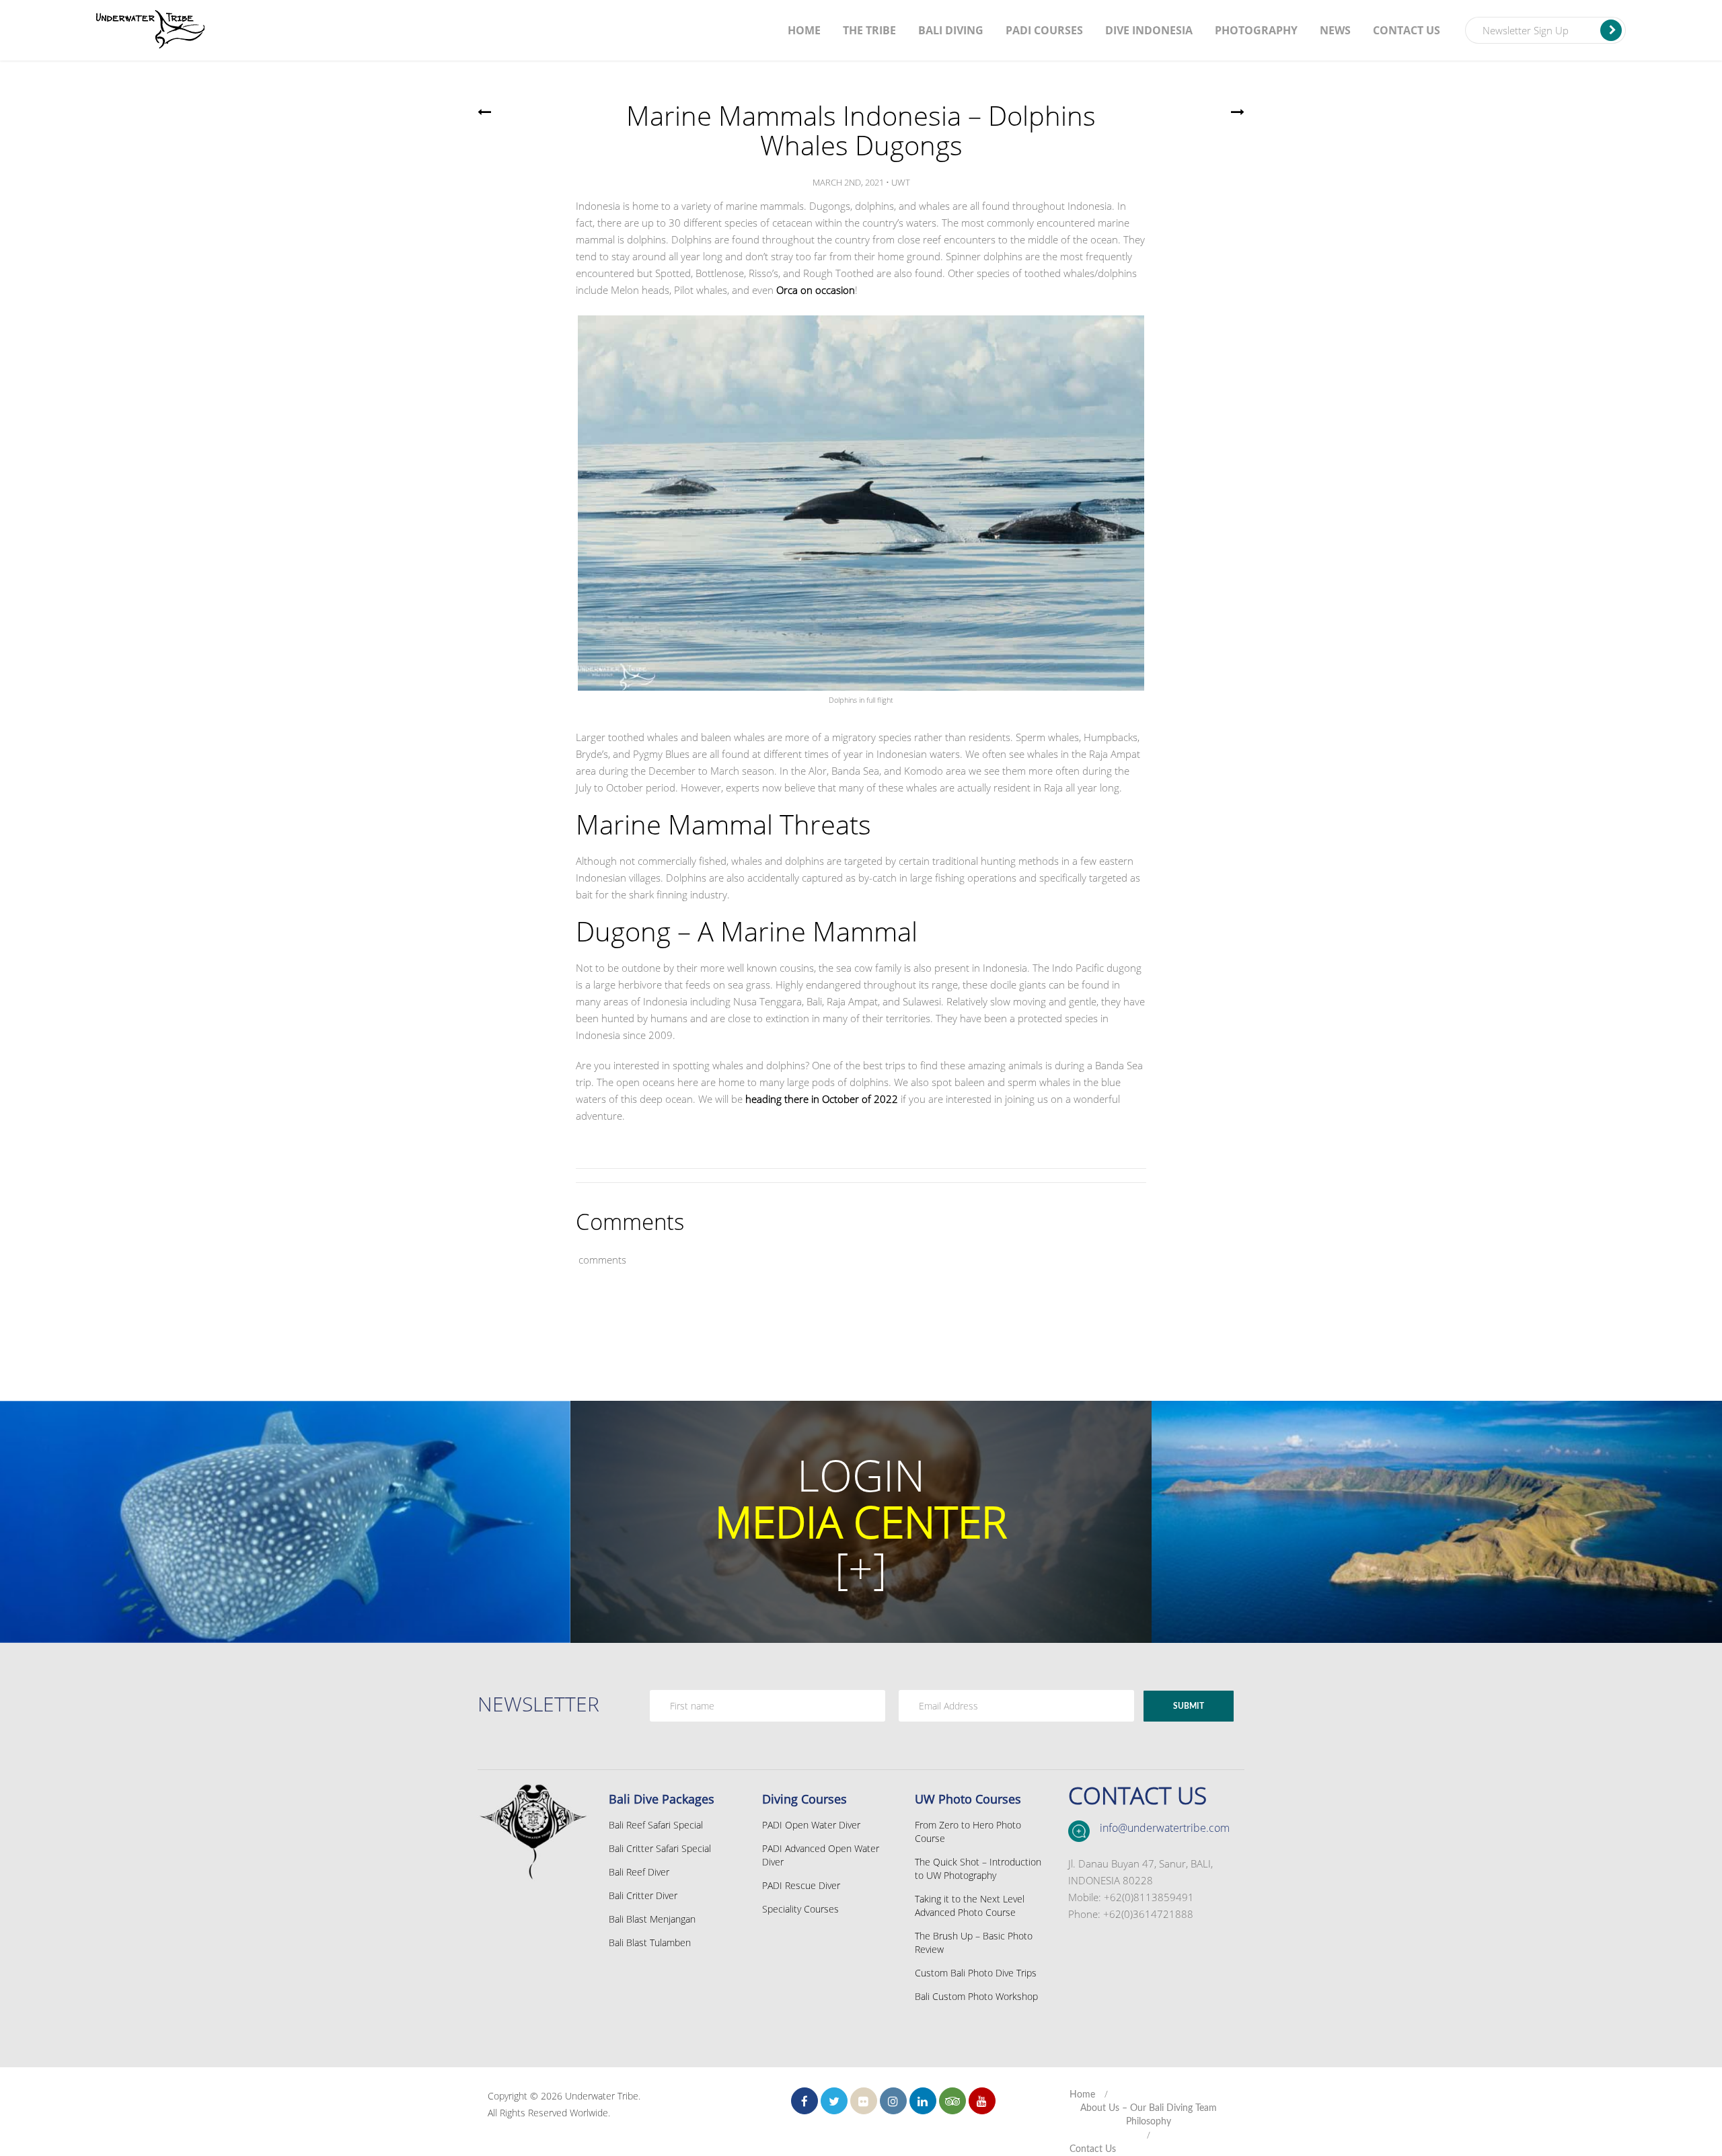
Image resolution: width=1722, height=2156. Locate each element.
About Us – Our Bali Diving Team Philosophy (1149, 2115)
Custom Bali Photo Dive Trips (976, 1973)
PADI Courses (1044, 30)
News (1335, 30)
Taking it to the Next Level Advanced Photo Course (970, 1905)
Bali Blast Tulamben (650, 1942)
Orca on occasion (816, 290)
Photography (1256, 30)
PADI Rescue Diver (801, 1885)
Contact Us (1407, 30)
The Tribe (869, 30)
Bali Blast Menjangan (652, 1919)
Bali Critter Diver (643, 1895)
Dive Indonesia (1149, 30)
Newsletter (538, 1704)
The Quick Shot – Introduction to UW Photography (978, 1869)
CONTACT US (1137, 1795)
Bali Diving (951, 30)
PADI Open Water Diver (811, 1825)
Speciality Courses (800, 1909)
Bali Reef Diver (639, 1872)
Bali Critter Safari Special (660, 1848)
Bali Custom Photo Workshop (976, 1996)
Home (804, 30)
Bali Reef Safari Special (656, 1825)
